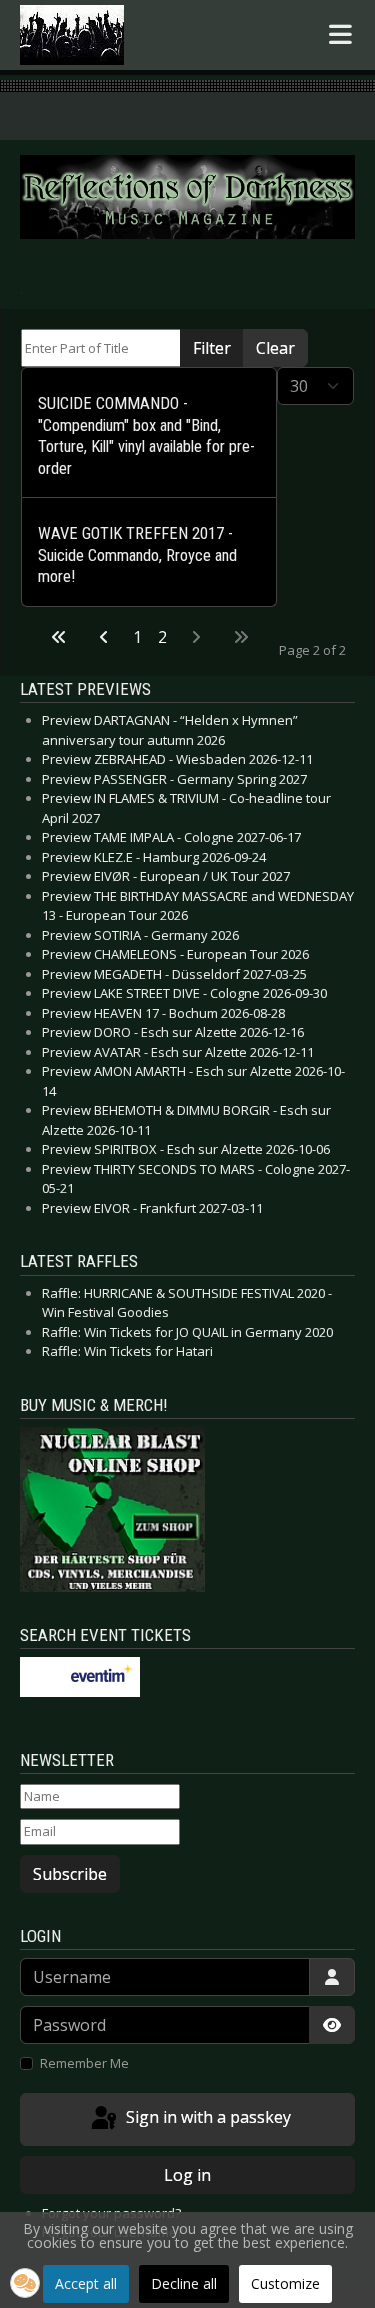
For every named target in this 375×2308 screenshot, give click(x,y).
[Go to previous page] (104, 637)
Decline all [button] (184, 2283)
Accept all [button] (86, 2283)
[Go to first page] (59, 637)
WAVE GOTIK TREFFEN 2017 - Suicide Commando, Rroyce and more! (137, 555)
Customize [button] (285, 2283)
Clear (275, 348)
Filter (212, 348)
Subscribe (70, 1874)
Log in (187, 2175)
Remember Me (84, 2063)
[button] (25, 2283)
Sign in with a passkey (206, 2118)
